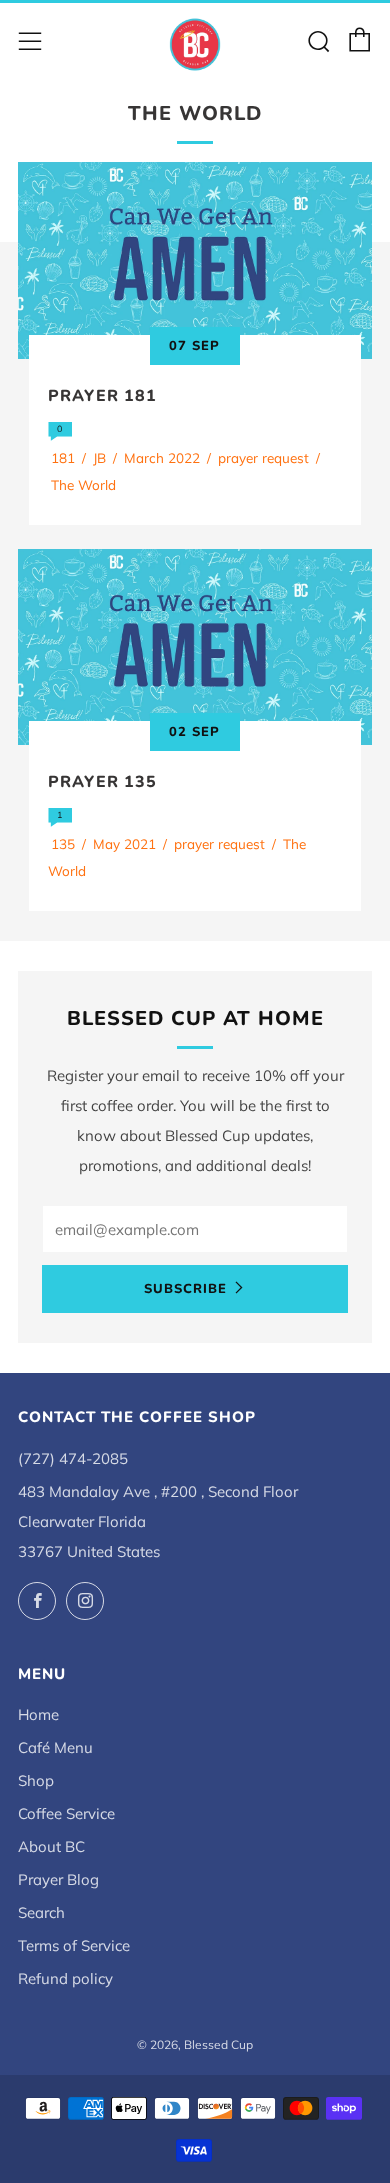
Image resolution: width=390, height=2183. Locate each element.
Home (38, 1714)
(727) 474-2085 (73, 1458)
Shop (36, 1780)
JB (99, 457)
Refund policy (65, 1978)
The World (83, 484)
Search (41, 1912)
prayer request (263, 457)
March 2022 (162, 457)
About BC (51, 1846)
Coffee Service (66, 1813)
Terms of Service (74, 1945)
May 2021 (124, 843)
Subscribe (185, 1289)
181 (63, 457)
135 (63, 843)
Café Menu (55, 1747)
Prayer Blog (58, 1879)
